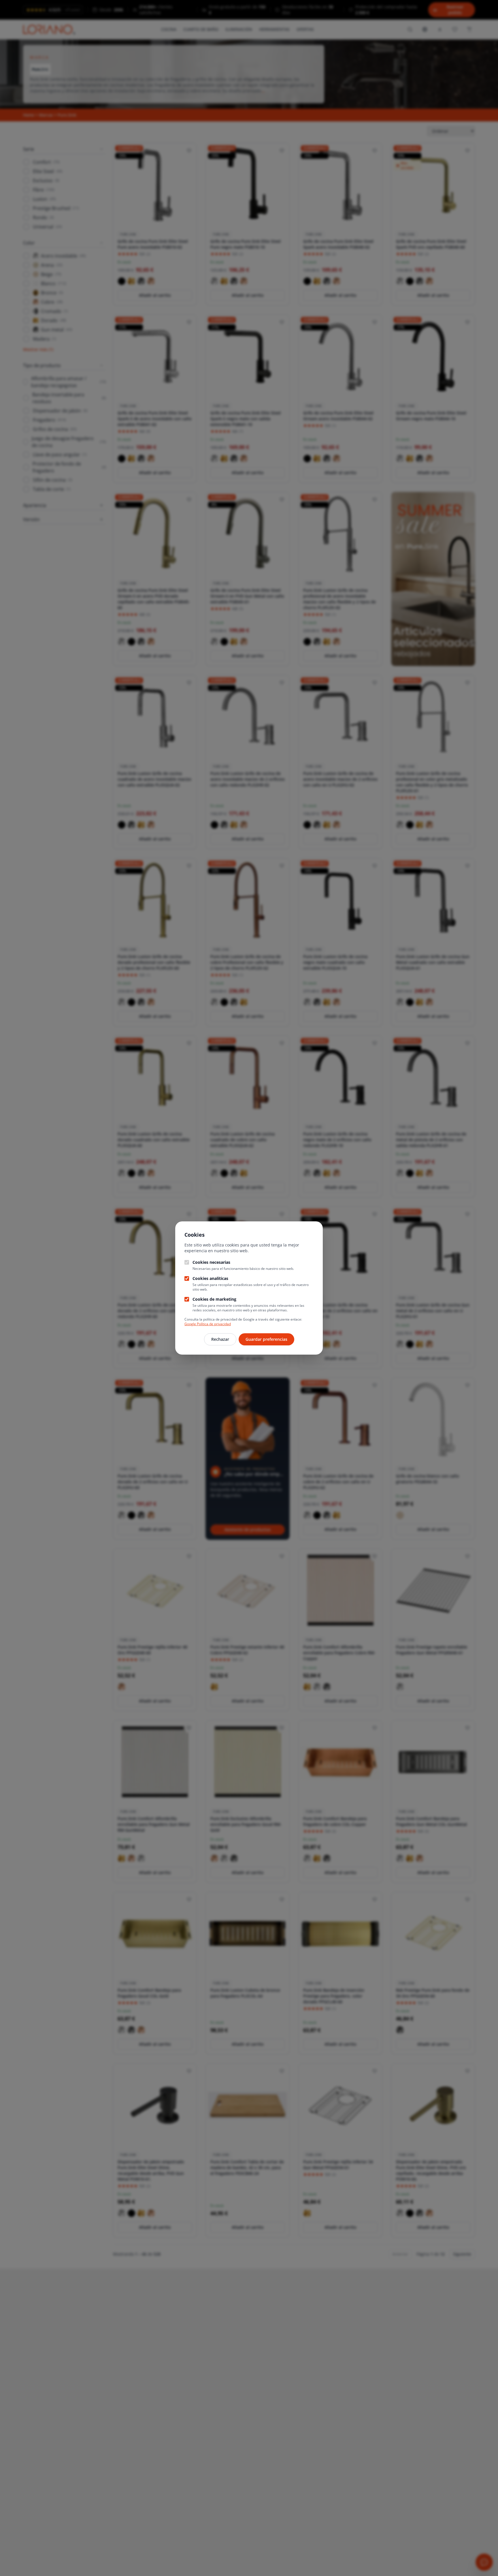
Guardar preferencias (266, 1339)
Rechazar (220, 1339)
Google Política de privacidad (208, 1324)
